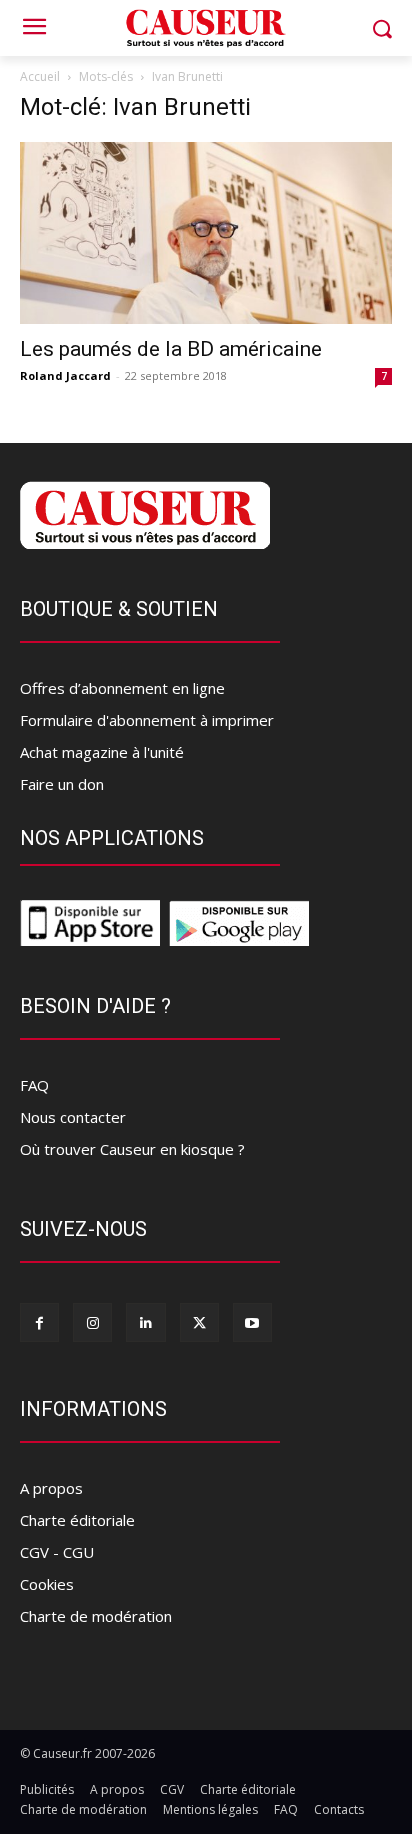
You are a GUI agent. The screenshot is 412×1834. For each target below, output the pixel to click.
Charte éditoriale (77, 1520)
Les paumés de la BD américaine (171, 349)
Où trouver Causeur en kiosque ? (132, 1149)
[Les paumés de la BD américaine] (206, 233)
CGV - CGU (57, 1552)
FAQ (34, 1085)
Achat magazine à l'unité (102, 752)
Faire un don (62, 784)
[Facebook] (39, 1322)
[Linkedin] (145, 1322)
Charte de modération (96, 1616)
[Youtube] (252, 1322)
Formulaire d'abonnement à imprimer (147, 720)
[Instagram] (92, 1322)
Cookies (47, 1584)
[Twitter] (199, 1322)
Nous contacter (73, 1117)
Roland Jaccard (65, 375)
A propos (51, 1488)
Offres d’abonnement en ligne (122, 688)
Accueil (40, 76)
